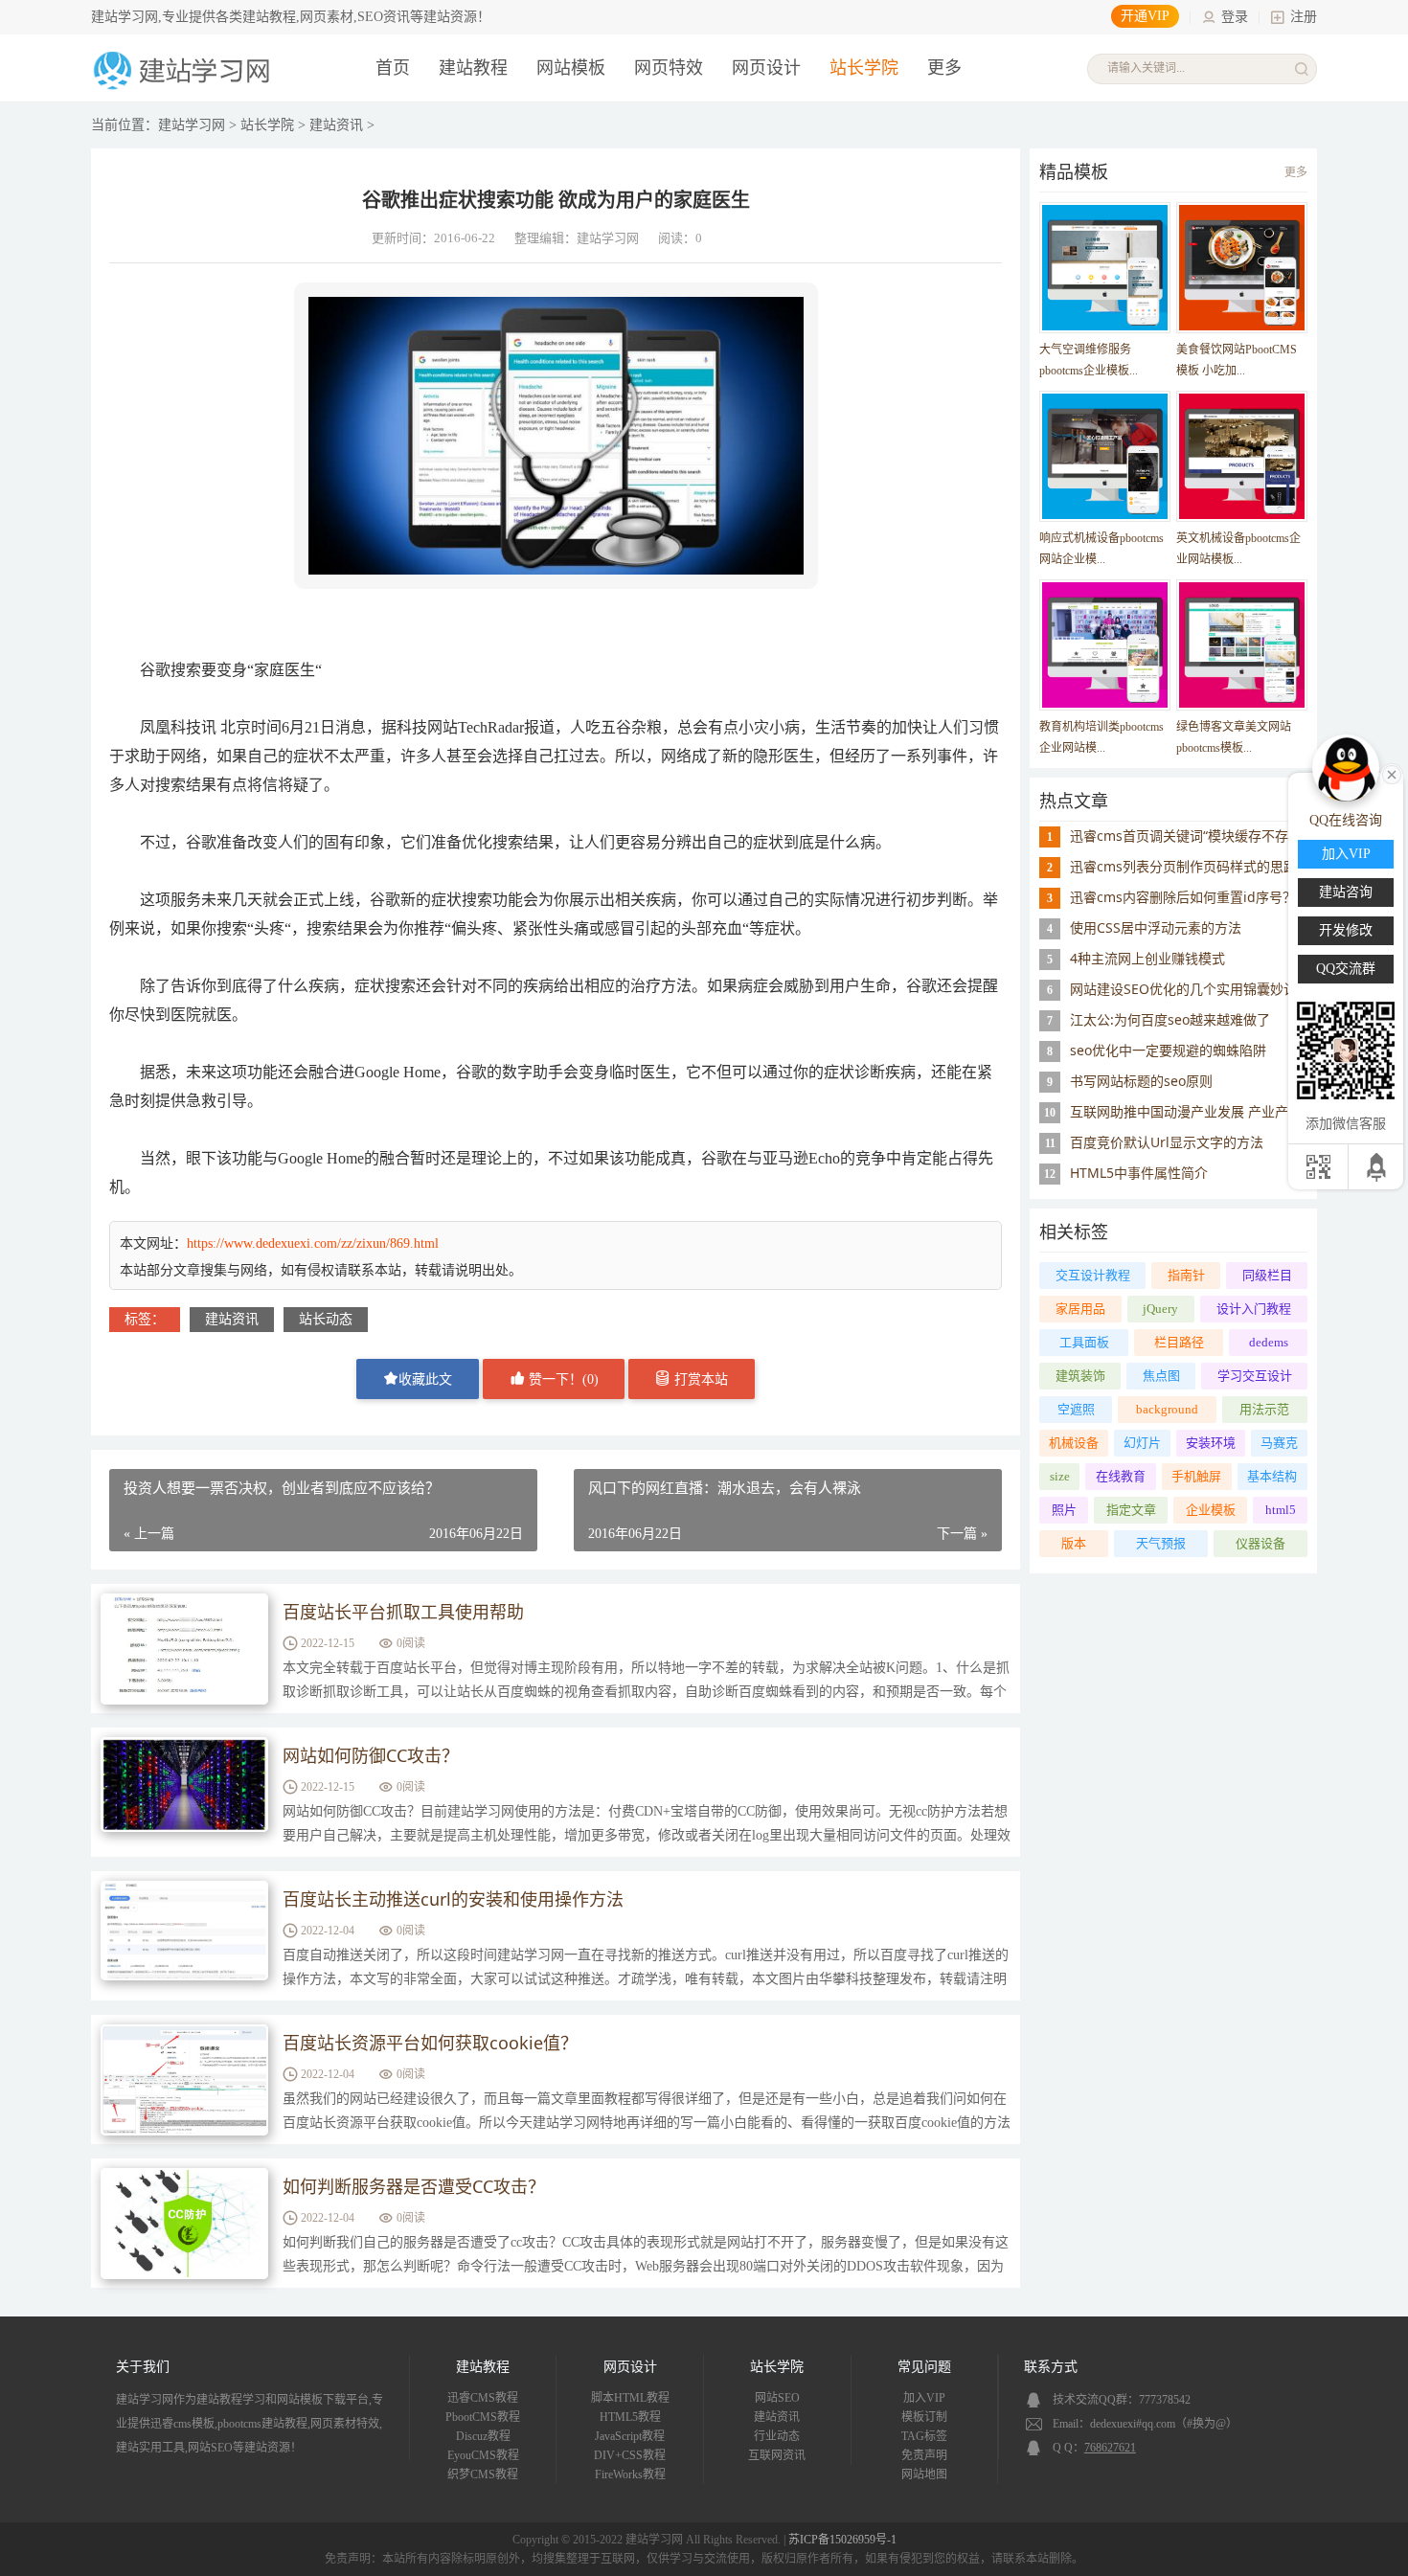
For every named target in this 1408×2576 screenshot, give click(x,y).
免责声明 (924, 2455)
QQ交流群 (1346, 969)
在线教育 (1121, 1476)
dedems (1269, 1342)
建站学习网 (192, 125)
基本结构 (1272, 1476)
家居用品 (1080, 1309)
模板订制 (924, 2417)
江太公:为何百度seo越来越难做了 (1170, 1019)
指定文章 (1131, 1510)
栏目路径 (1179, 1342)
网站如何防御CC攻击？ (371, 1755)
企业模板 (1211, 1510)
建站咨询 (1346, 892)
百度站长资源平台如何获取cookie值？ (430, 2043)
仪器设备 (1260, 1543)
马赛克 (1279, 1443)
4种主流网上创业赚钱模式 (1147, 958)
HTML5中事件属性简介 (1139, 1173)
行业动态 (777, 2436)
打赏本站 (699, 1379)
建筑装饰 (1080, 1376)
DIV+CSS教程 (630, 2455)
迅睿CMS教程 (483, 2398)
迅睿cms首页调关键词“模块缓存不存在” (1188, 836)
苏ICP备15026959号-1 (842, 2540)
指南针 (1186, 1275)
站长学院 (864, 68)
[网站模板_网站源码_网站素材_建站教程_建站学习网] (185, 88)
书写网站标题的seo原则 (1141, 1081)
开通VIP (1145, 16)
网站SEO (777, 2398)
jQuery (1160, 1309)
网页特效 (669, 68)
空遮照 (1076, 1409)
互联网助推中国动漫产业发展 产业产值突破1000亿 (1221, 1111)
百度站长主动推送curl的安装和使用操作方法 (453, 1899)
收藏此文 (425, 1379)
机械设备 (1074, 1443)
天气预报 (1161, 1543)
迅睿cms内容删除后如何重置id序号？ (1183, 897)
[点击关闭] (1392, 773)
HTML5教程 (630, 2417)
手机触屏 (1196, 1476)
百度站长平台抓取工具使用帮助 (403, 1612)
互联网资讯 (777, 2455)
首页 (393, 68)
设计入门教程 (1254, 1309)
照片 (1064, 1510)
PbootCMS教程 (483, 2417)
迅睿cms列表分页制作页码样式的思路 (1183, 866)
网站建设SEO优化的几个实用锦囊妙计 (1183, 989)
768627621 (1110, 2448)
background (1167, 1409)
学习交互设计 (1255, 1376)
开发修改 (1346, 930)
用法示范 (1264, 1409)
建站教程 (473, 68)
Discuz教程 (483, 2436)
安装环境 (1211, 1443)
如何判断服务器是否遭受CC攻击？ (414, 2186)
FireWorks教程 (630, 2474)
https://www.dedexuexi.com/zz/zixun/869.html (313, 1243)
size (1060, 1476)
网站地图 (924, 2474)
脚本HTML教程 (630, 2398)
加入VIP (924, 2398)
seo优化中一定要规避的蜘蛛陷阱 (1168, 1050)
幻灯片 (1142, 1443)
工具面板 (1084, 1342)
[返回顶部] (1378, 1167)
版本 (1074, 1543)
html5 (1281, 1510)
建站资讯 (336, 125)
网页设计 (766, 68)
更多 (1296, 172)
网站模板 (571, 68)
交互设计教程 (1093, 1275)
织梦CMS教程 (483, 2474)
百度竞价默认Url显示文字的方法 (1167, 1142)
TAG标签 (924, 2436)
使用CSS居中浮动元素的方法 (1156, 927)
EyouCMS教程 (483, 2455)
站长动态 (326, 1319)
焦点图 (1161, 1376)
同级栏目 (1267, 1275)
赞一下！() (562, 1379)
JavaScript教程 (630, 2436)
